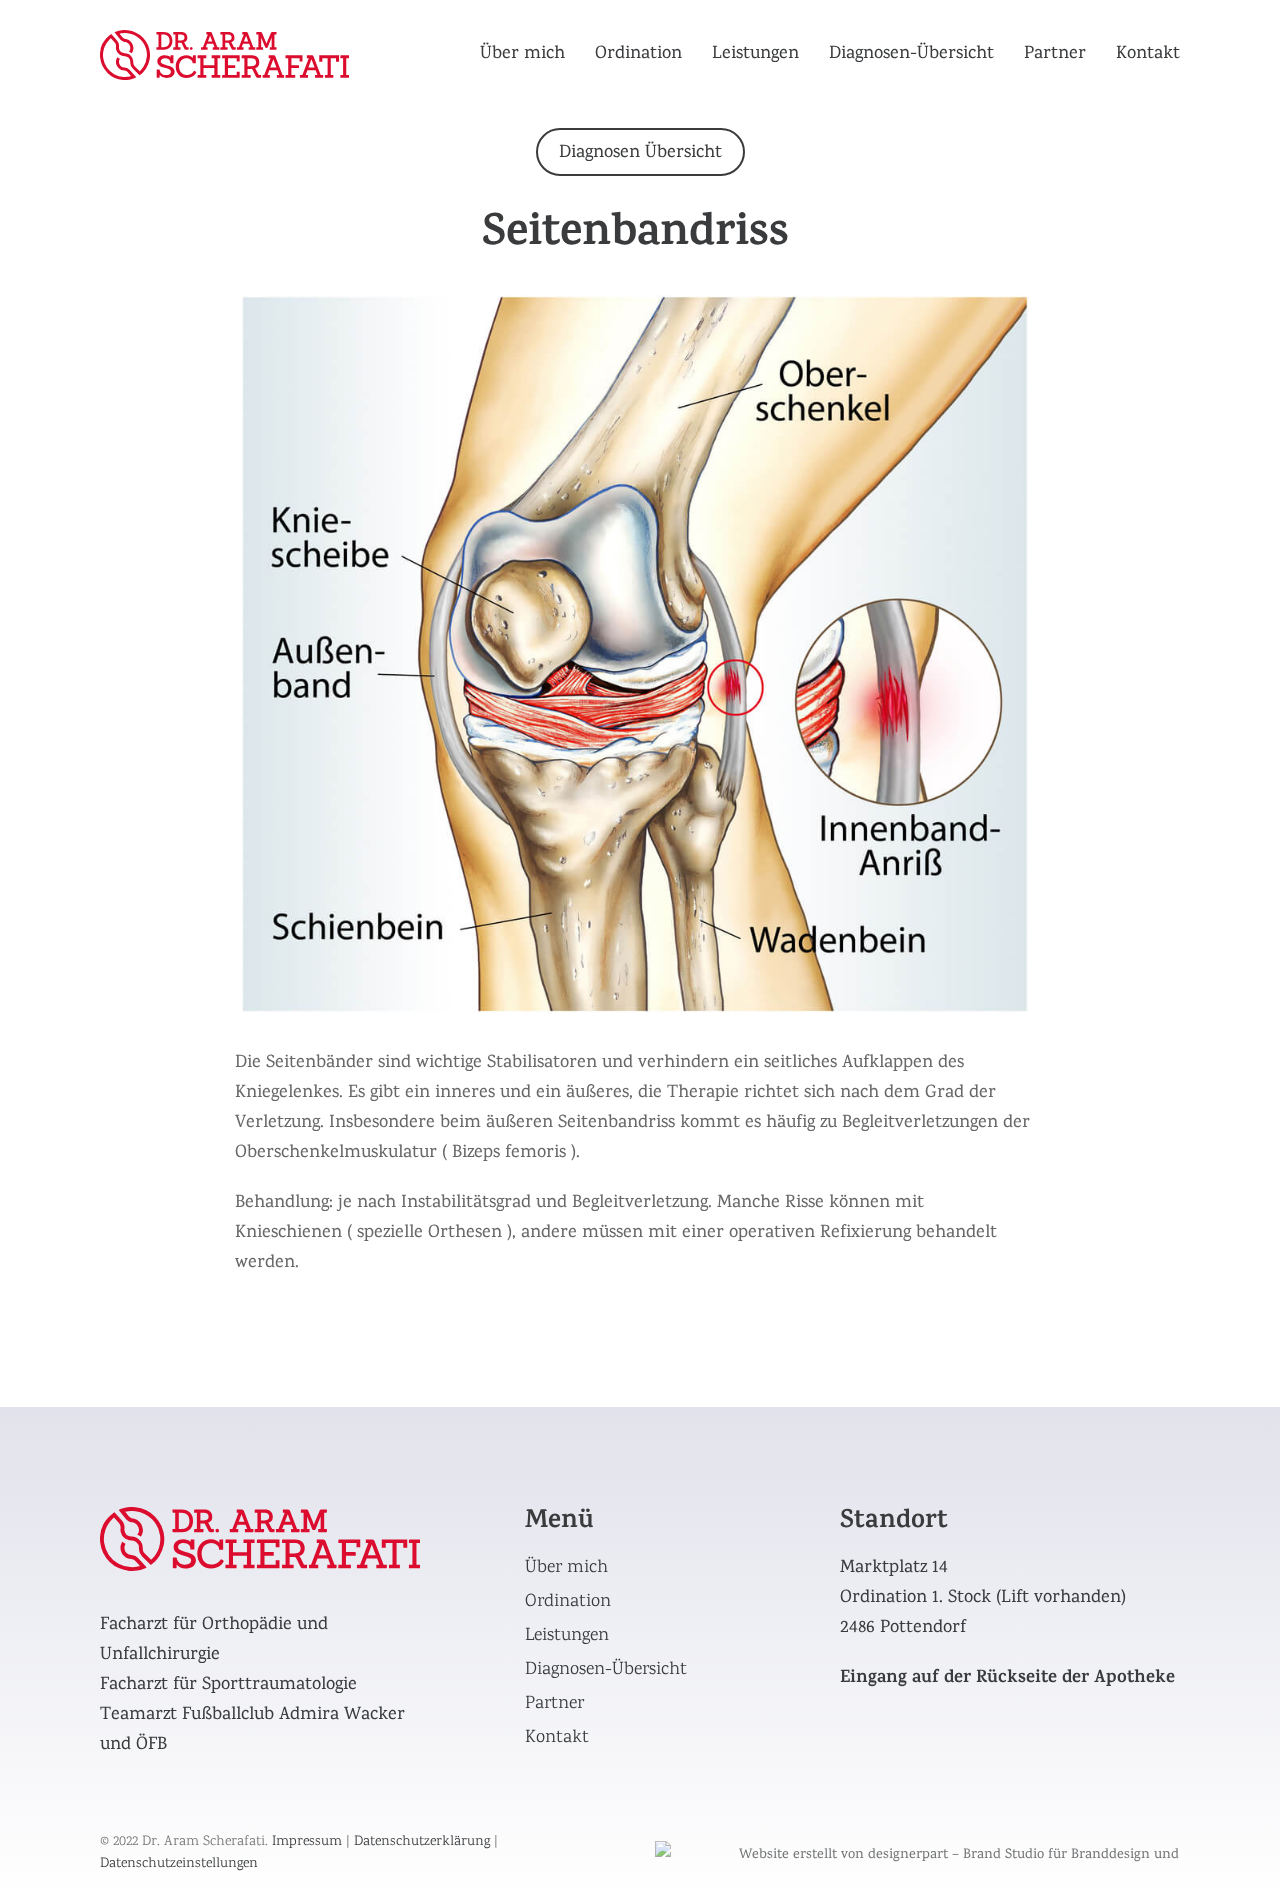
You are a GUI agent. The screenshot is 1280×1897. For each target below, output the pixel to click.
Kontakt (1148, 54)
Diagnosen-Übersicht (911, 54)
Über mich (522, 54)
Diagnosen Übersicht (640, 153)
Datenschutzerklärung (422, 1842)
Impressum (307, 1842)
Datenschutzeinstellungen (179, 1864)
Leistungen (755, 54)
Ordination (638, 54)
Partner (1055, 54)
